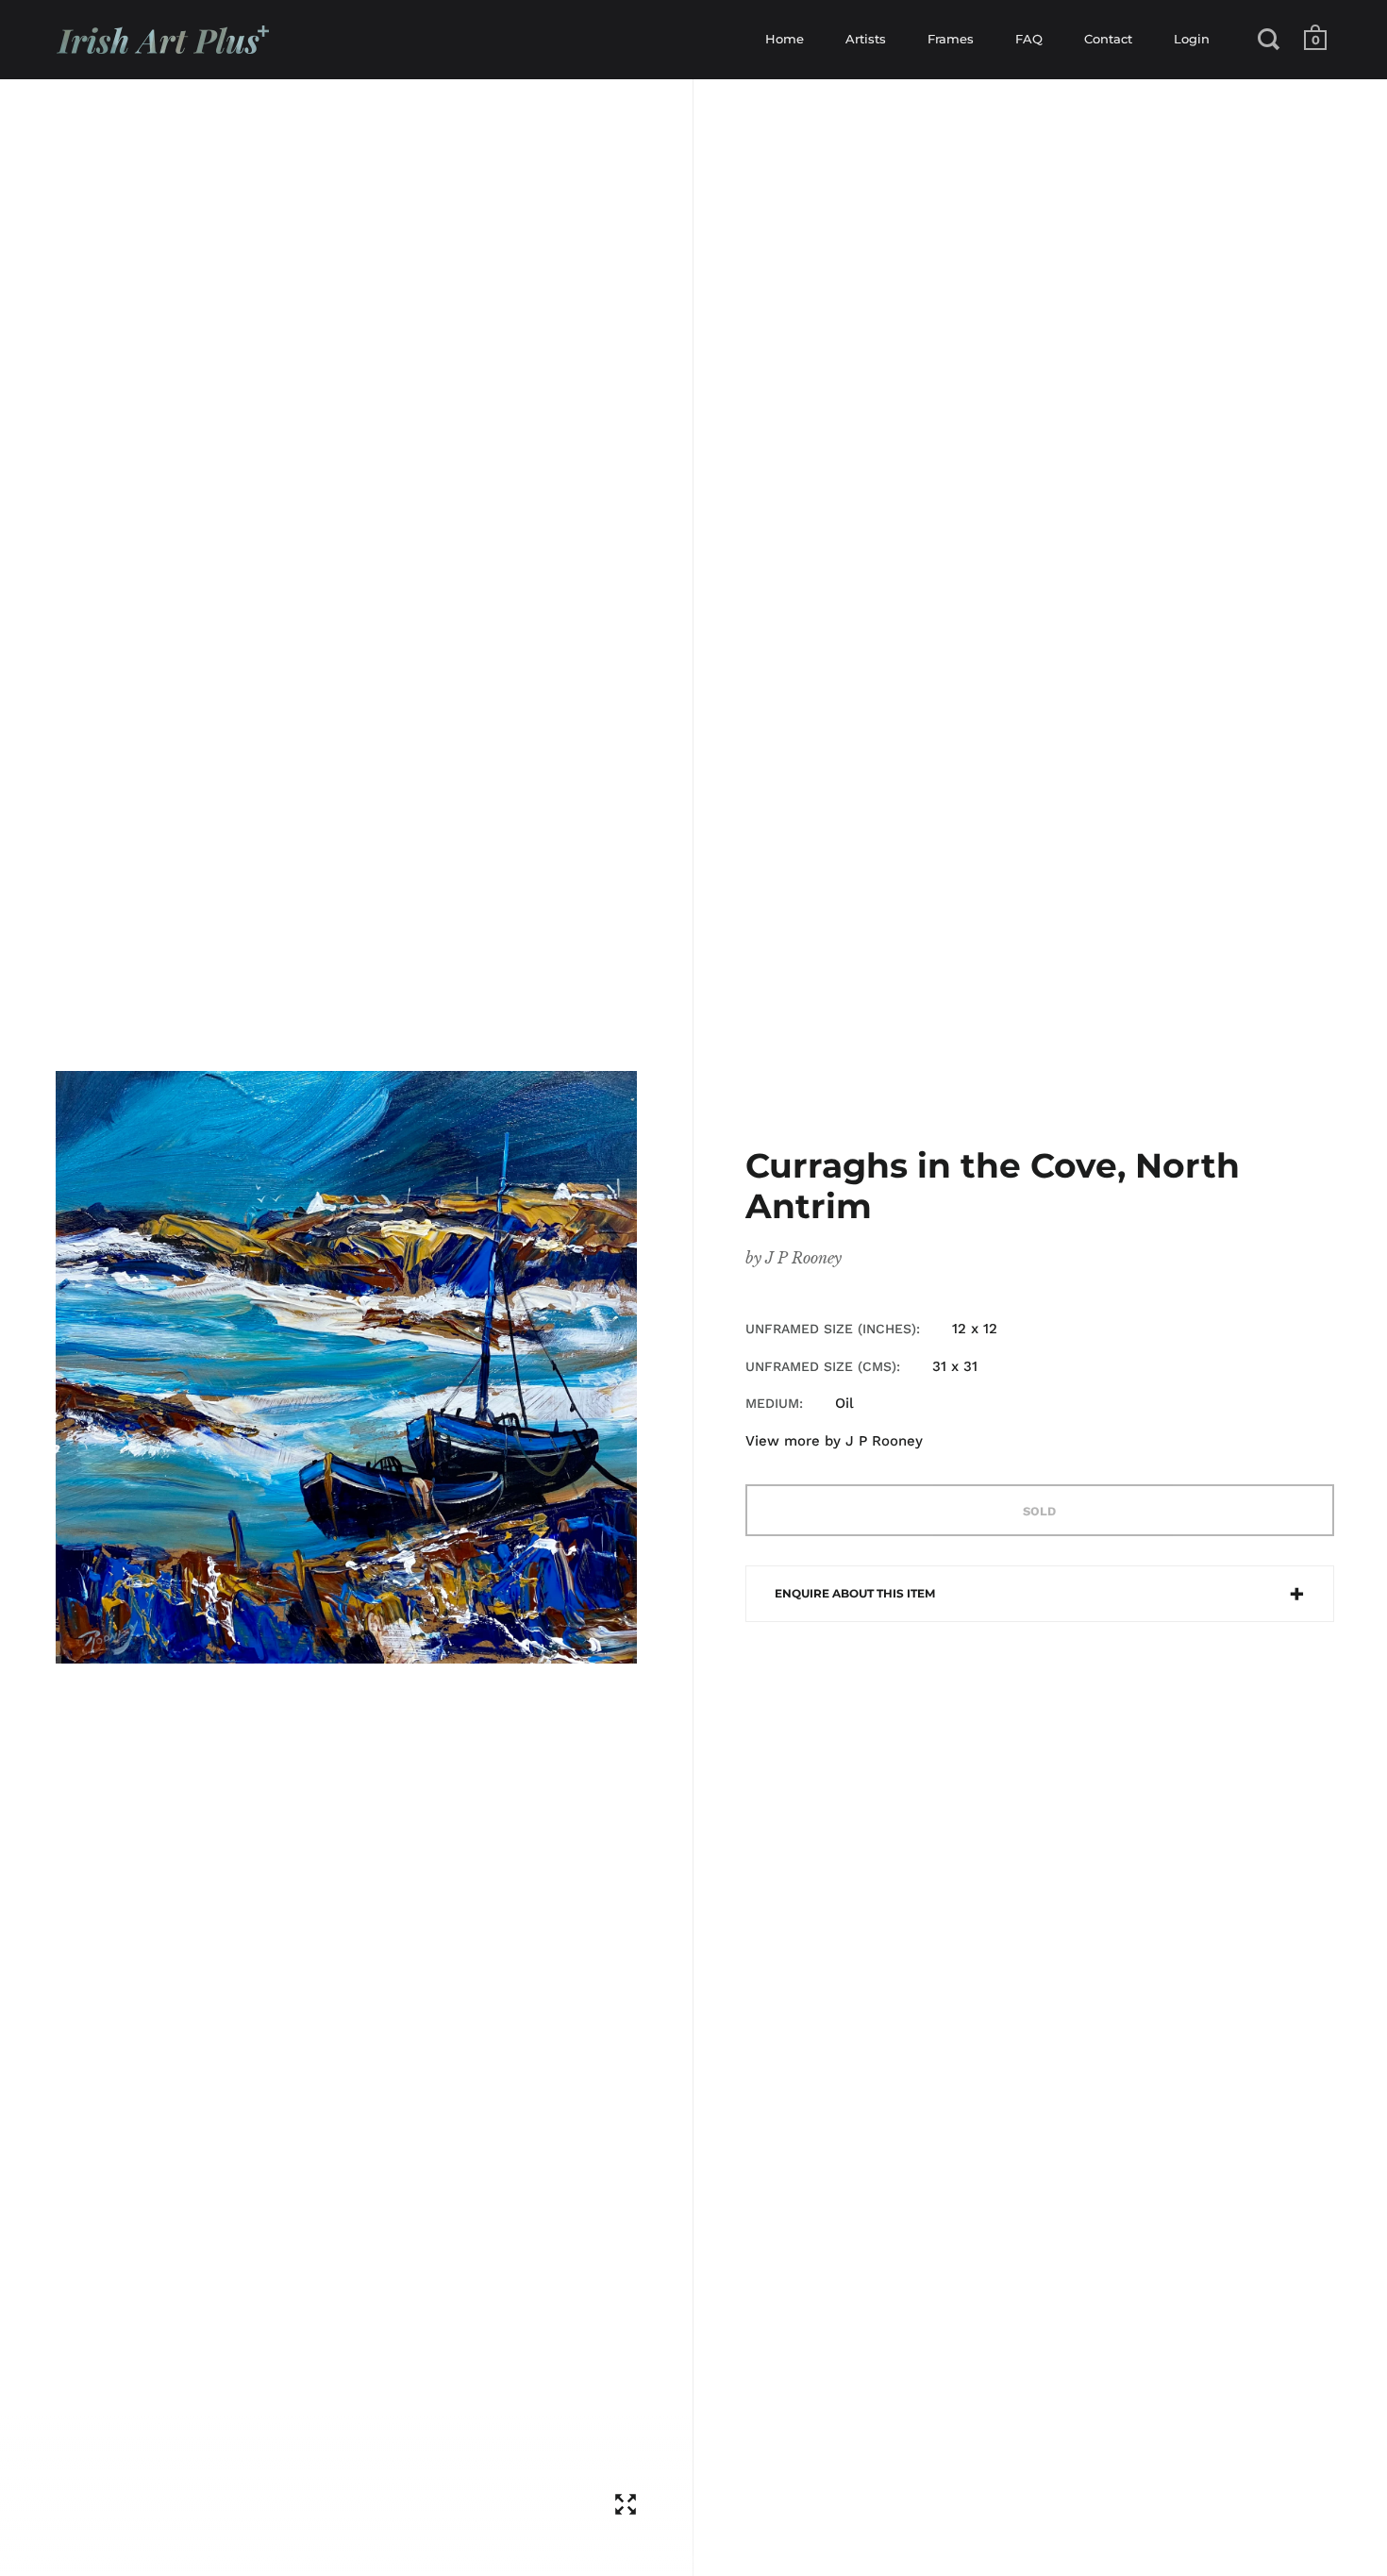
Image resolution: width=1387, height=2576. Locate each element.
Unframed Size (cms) (821, 1366)
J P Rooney (803, 1258)
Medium (772, 1403)
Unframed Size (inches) (831, 1329)
